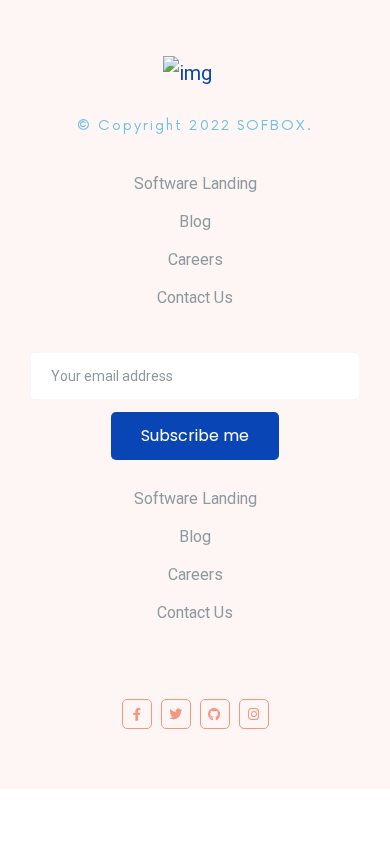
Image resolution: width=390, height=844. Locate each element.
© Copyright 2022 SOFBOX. (194, 125)
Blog (195, 221)
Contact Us (195, 297)
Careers (195, 259)
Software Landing (195, 183)
